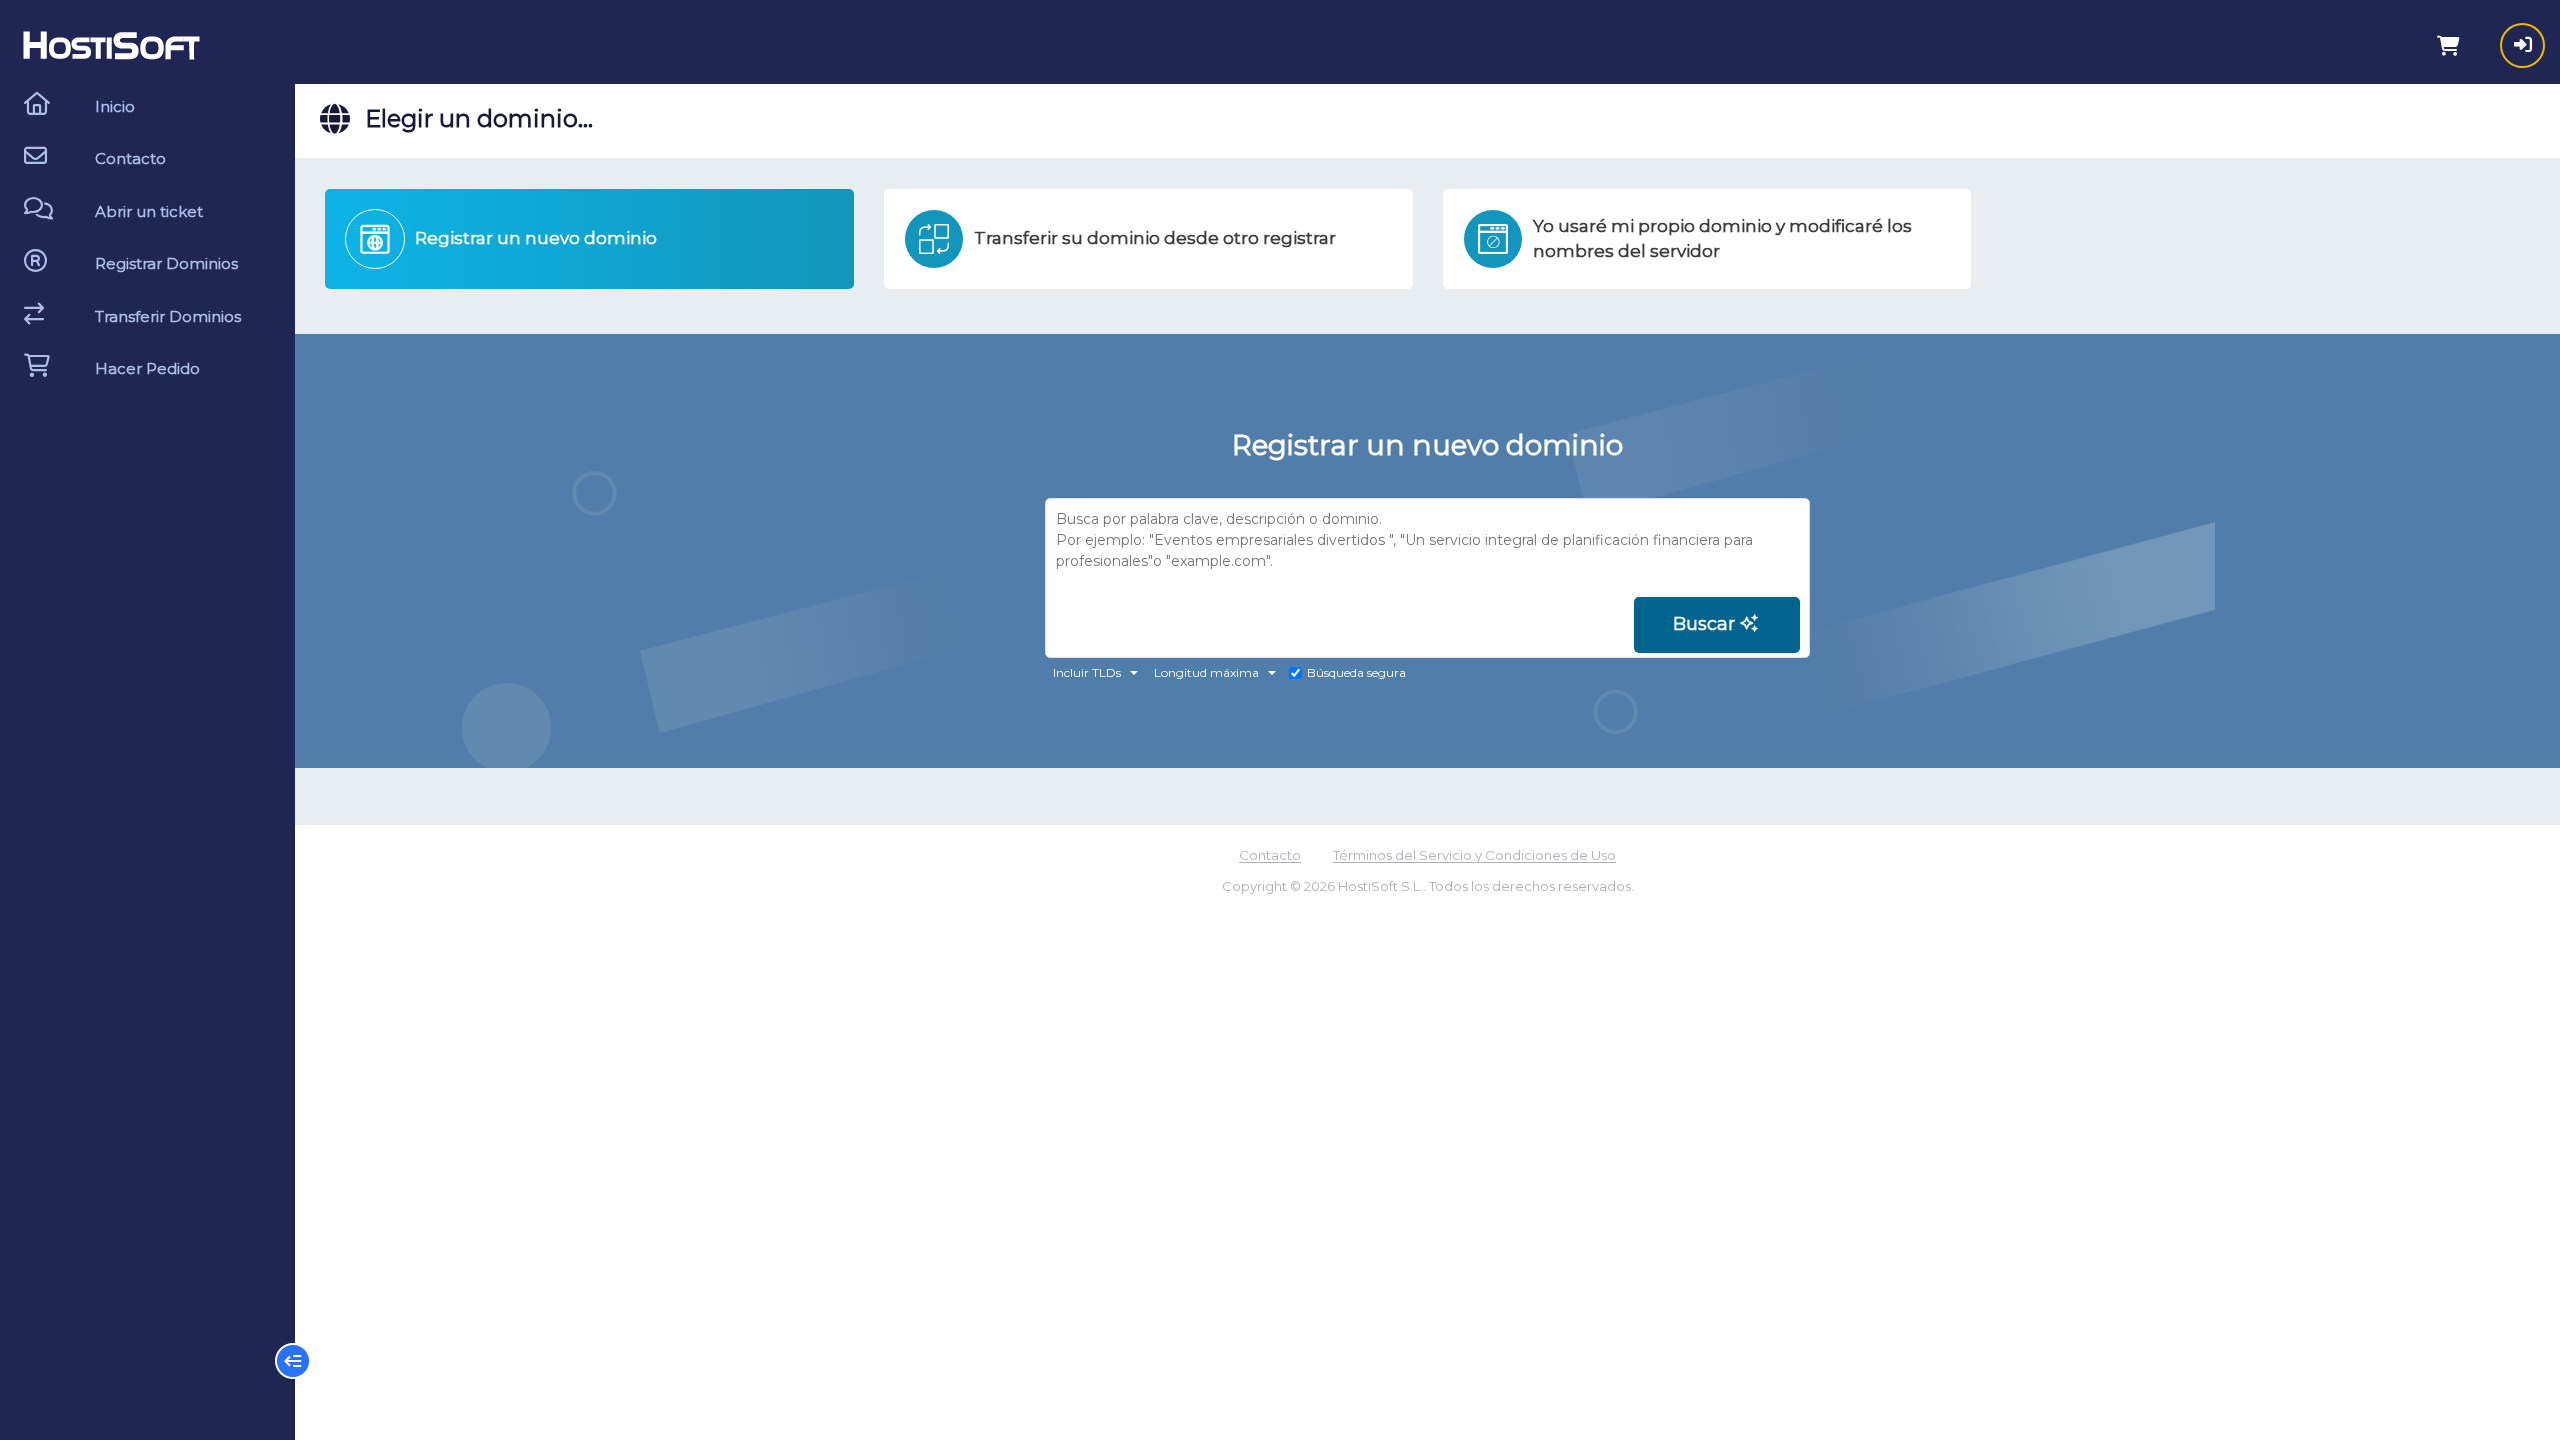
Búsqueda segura (1356, 672)
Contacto (1270, 855)
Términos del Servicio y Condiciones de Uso (1474, 855)
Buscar (1706, 624)
